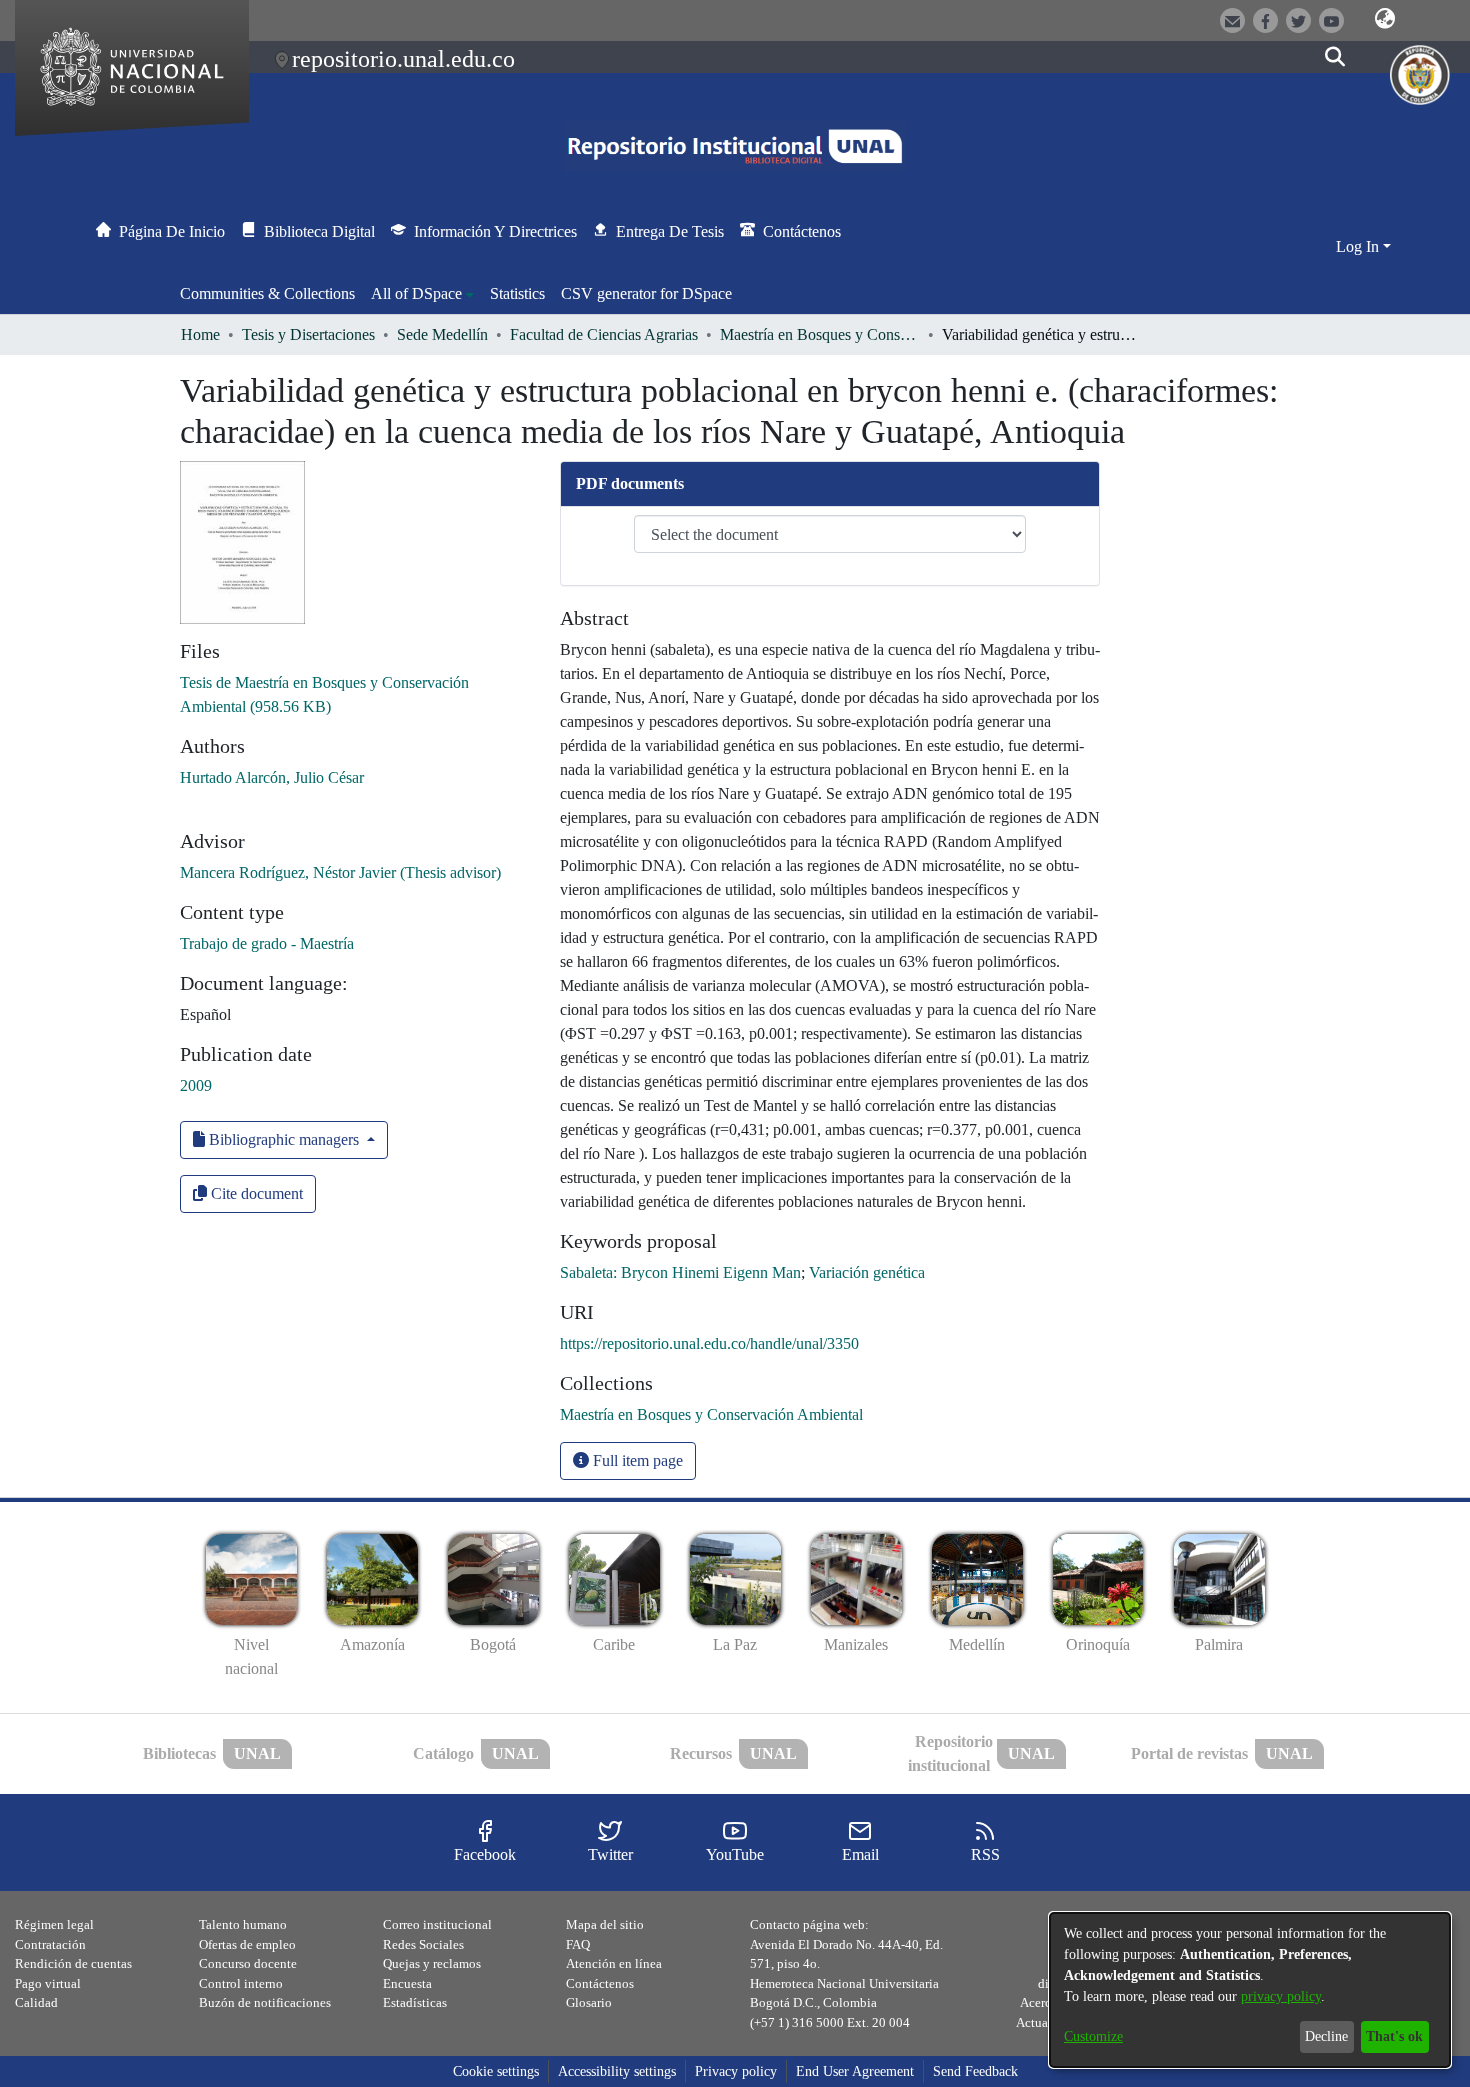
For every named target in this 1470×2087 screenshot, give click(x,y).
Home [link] (200, 334)
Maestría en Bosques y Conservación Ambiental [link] (820, 334)
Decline (1326, 2036)
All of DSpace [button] (416, 293)
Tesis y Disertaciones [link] (308, 334)
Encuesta (407, 1983)
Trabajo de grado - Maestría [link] (267, 943)
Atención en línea (614, 1963)
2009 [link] (196, 1085)
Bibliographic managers (284, 1139)
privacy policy (1281, 1996)
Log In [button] (1359, 246)
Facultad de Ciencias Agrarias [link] (604, 334)
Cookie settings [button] (496, 2071)
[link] (711, 1414)
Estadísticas (415, 2002)
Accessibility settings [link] (617, 2071)
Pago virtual (48, 1983)
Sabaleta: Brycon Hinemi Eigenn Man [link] (680, 1272)
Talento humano (243, 1924)
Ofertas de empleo (247, 1944)
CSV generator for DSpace (646, 293)
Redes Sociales (423, 1944)
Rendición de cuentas (73, 1963)
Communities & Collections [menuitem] (267, 293)
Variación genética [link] (867, 1272)
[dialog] (1250, 1990)
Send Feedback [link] (975, 2071)
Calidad (36, 2002)
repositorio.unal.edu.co (403, 59)
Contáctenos (600, 1983)
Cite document (255, 1193)
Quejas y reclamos (432, 1963)
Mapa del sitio (605, 1924)
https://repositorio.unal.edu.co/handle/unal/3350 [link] (709, 1343)
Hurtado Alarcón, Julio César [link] (272, 777)
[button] (1385, 19)
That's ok (1394, 2036)
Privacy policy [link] (736, 2071)
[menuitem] (422, 294)
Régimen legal (54, 1924)
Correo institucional (437, 1924)
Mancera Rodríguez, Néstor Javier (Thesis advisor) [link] (340, 872)
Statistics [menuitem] (517, 293)
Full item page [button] (636, 1460)
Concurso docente (248, 1963)
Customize (1093, 2036)
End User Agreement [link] (855, 2071)
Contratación (50, 1944)
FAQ (578, 1944)
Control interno (241, 1983)
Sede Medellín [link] (442, 334)
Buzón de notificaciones (265, 2002)
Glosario (589, 2002)
